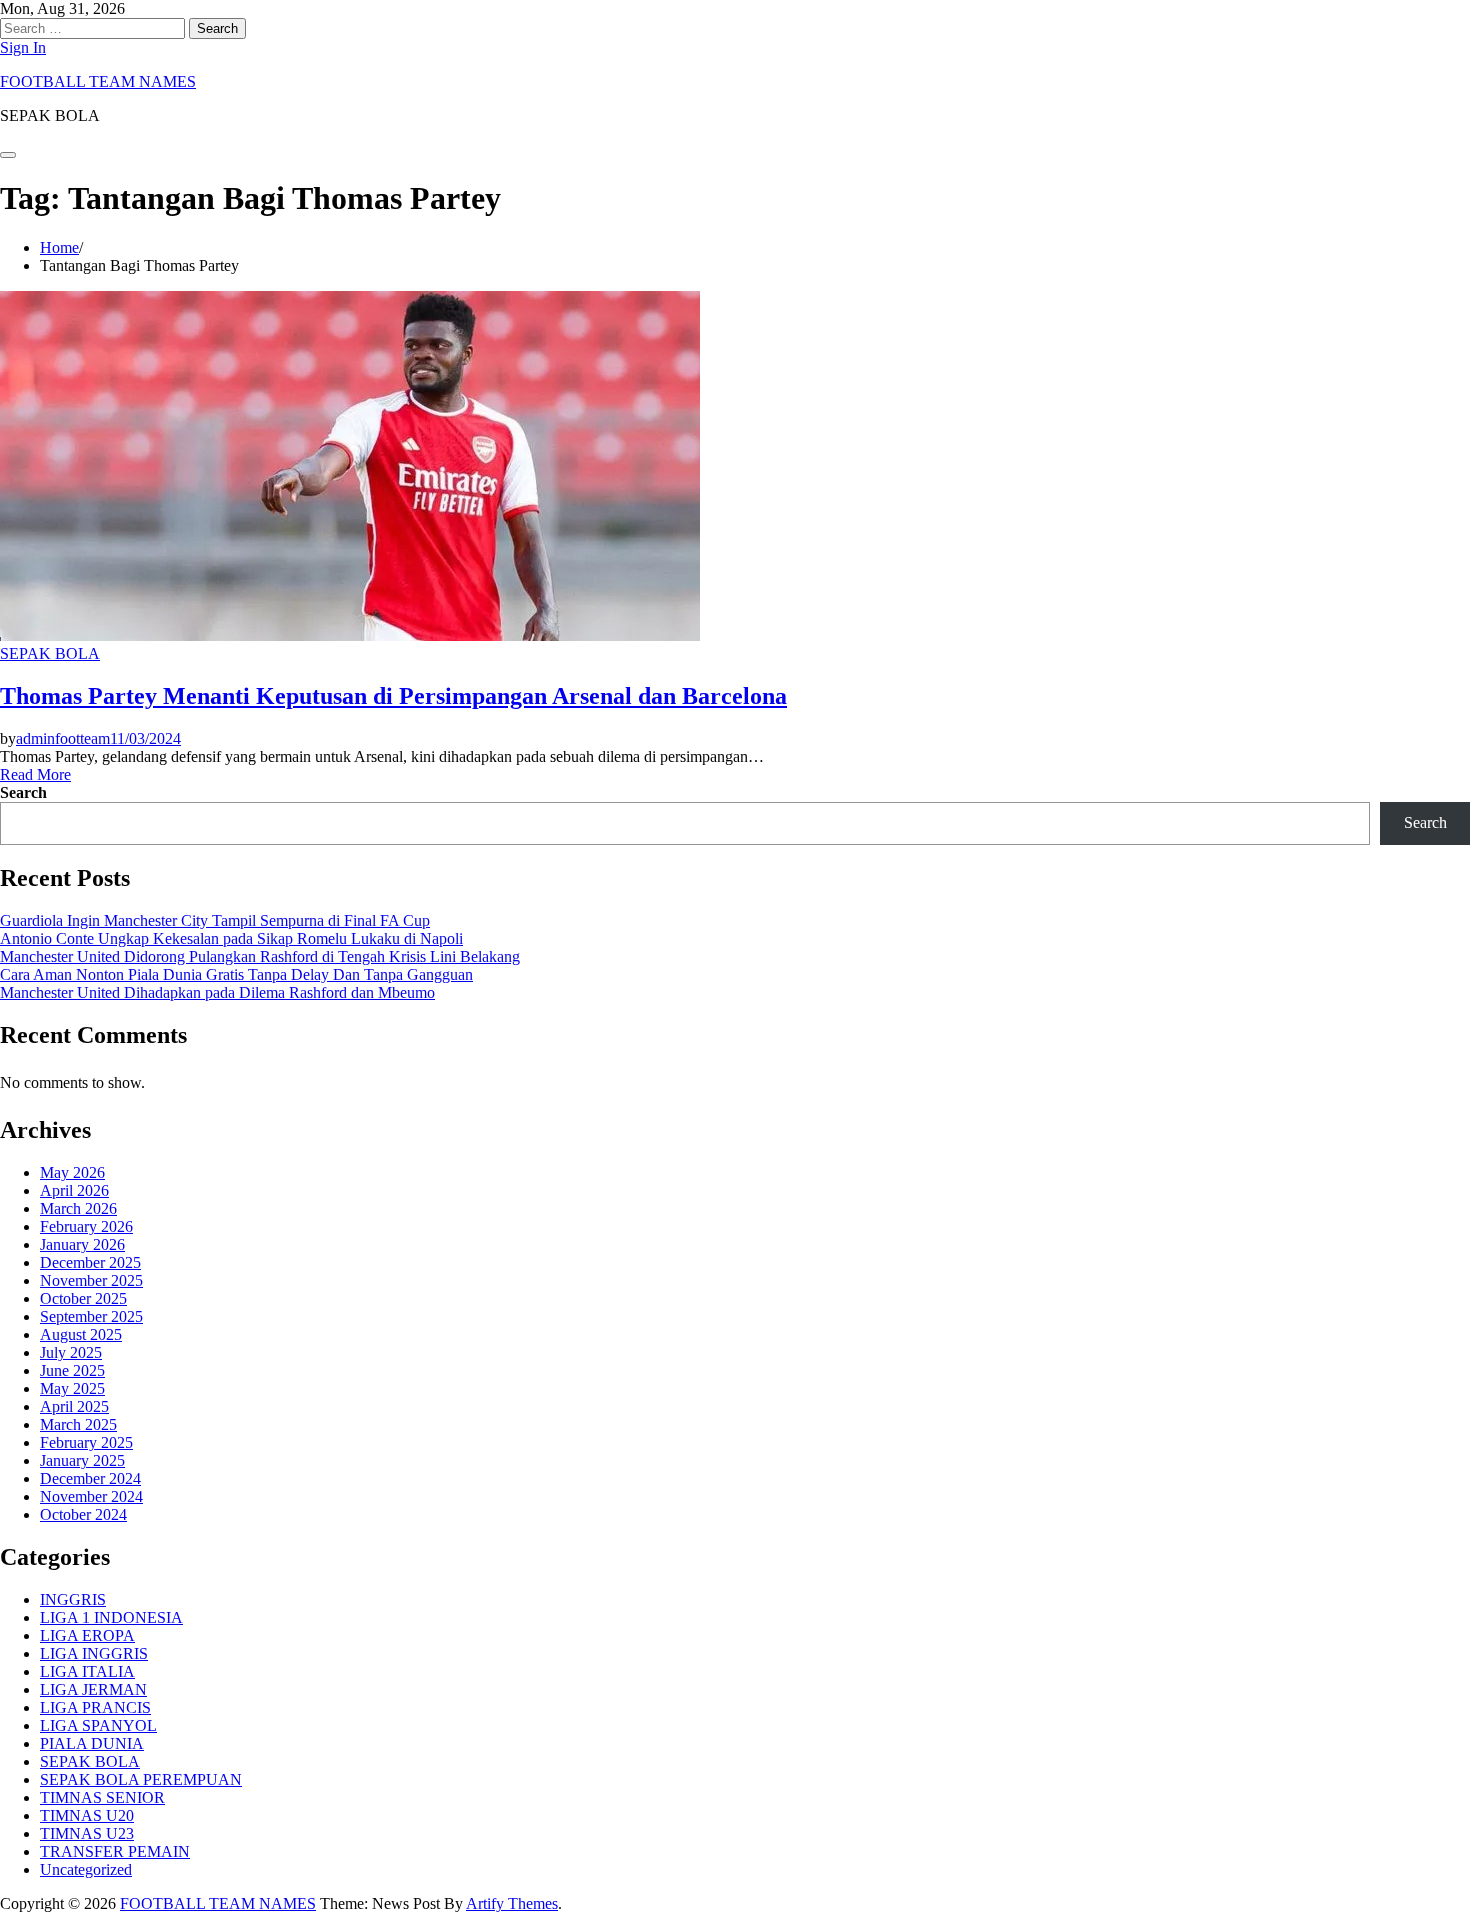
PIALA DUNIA (92, 1743)
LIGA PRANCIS (95, 1707)
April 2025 (74, 1406)
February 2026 (86, 1226)
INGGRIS (73, 1599)
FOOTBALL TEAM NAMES (98, 81)
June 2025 (72, 1370)
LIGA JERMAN (93, 1689)
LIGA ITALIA (87, 1671)
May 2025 (72, 1388)
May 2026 (72, 1172)
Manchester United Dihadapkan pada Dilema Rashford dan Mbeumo (217, 992)
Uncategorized (86, 1869)
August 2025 (81, 1334)
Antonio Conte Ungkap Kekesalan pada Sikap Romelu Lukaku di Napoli (231, 938)
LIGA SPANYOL (98, 1725)
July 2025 (71, 1352)
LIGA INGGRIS (94, 1653)
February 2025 (86, 1442)
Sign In (23, 47)
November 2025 (91, 1280)
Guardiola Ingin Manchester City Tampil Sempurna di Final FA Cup (215, 920)
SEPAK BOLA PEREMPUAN (141, 1779)
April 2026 (74, 1190)
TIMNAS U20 (87, 1815)
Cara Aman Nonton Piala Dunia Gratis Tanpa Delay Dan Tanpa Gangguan (236, 974)
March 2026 (78, 1208)
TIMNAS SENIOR (102, 1797)
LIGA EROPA (87, 1635)
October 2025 (83, 1298)
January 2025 (82, 1460)
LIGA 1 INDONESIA (111, 1617)
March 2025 (78, 1424)
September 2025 (91, 1316)
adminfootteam (63, 738)
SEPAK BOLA (50, 653)
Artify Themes (512, 1903)
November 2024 (91, 1496)
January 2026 (82, 1244)
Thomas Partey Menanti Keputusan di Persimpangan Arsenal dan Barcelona (393, 696)
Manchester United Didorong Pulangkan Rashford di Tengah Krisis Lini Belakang (260, 956)
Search (23, 792)
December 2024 (90, 1478)
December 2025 (90, 1262)
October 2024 (83, 1514)
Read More (35, 774)
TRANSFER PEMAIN (115, 1851)
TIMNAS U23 (87, 1833)
